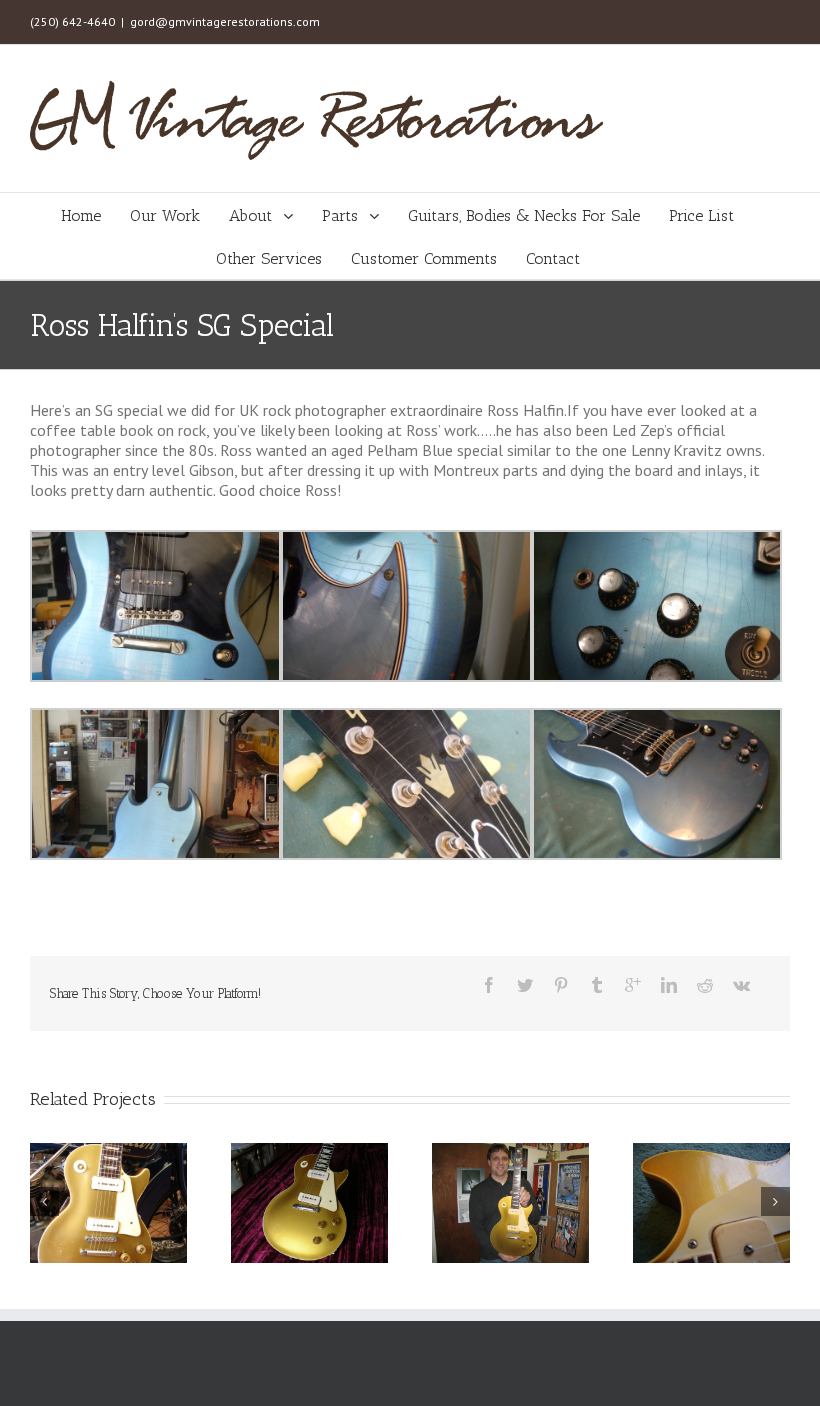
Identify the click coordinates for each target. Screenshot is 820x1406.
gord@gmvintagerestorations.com (225, 21)
